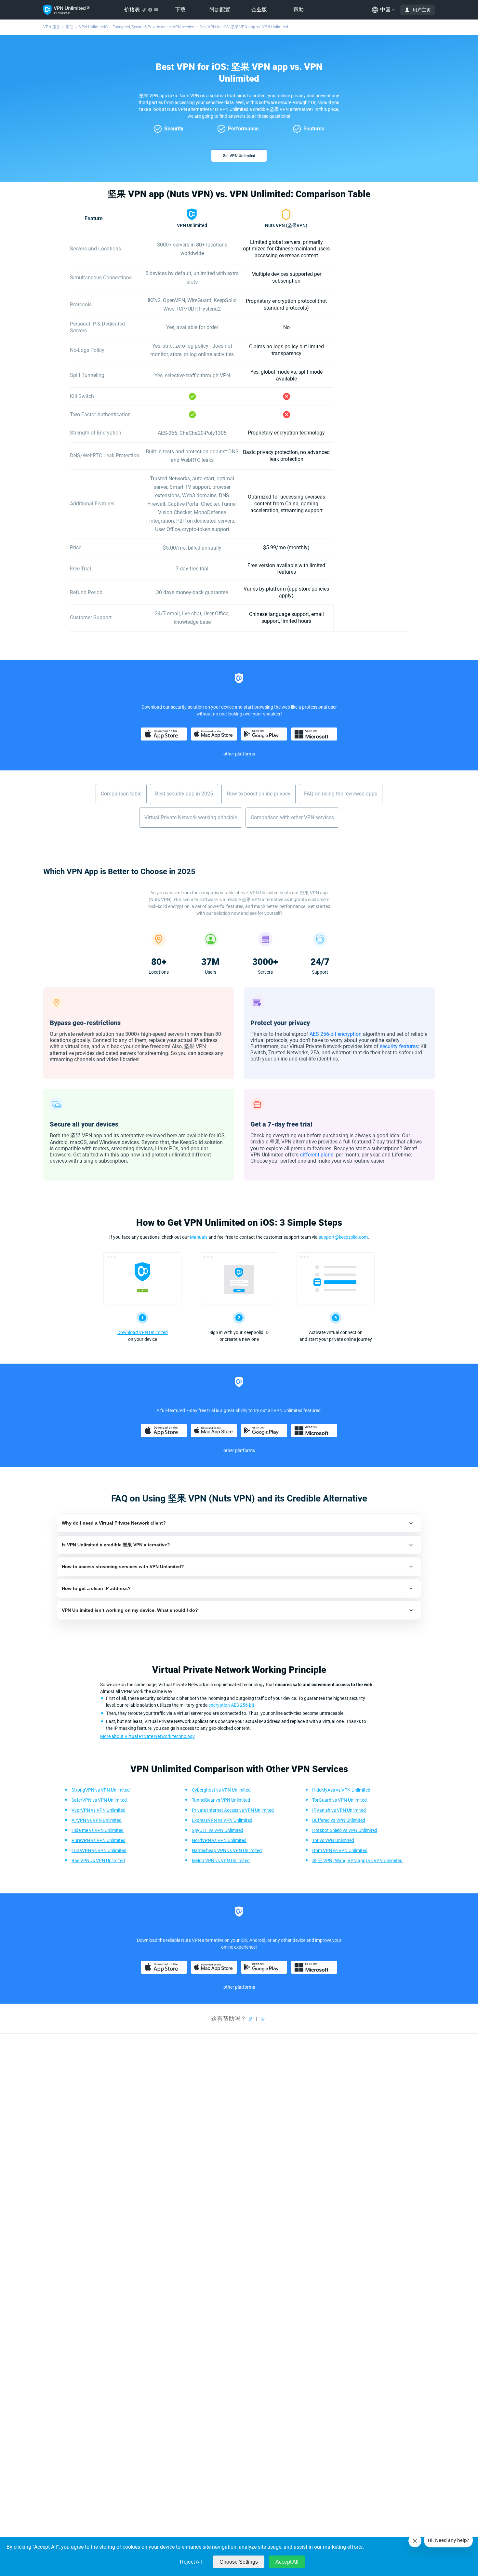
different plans (317, 1155)
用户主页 (422, 10)
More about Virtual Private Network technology (147, 1736)
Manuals (199, 1237)
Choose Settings (239, 2562)
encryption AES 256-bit (231, 1705)
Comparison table (121, 794)
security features (399, 1046)
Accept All (287, 2562)
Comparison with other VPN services (292, 817)
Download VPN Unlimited (143, 1332)
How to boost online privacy (259, 794)
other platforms (239, 754)
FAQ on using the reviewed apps (341, 794)
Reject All (191, 2562)
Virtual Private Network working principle (191, 817)
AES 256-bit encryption (336, 1034)
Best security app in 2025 (184, 794)
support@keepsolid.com (343, 1237)
